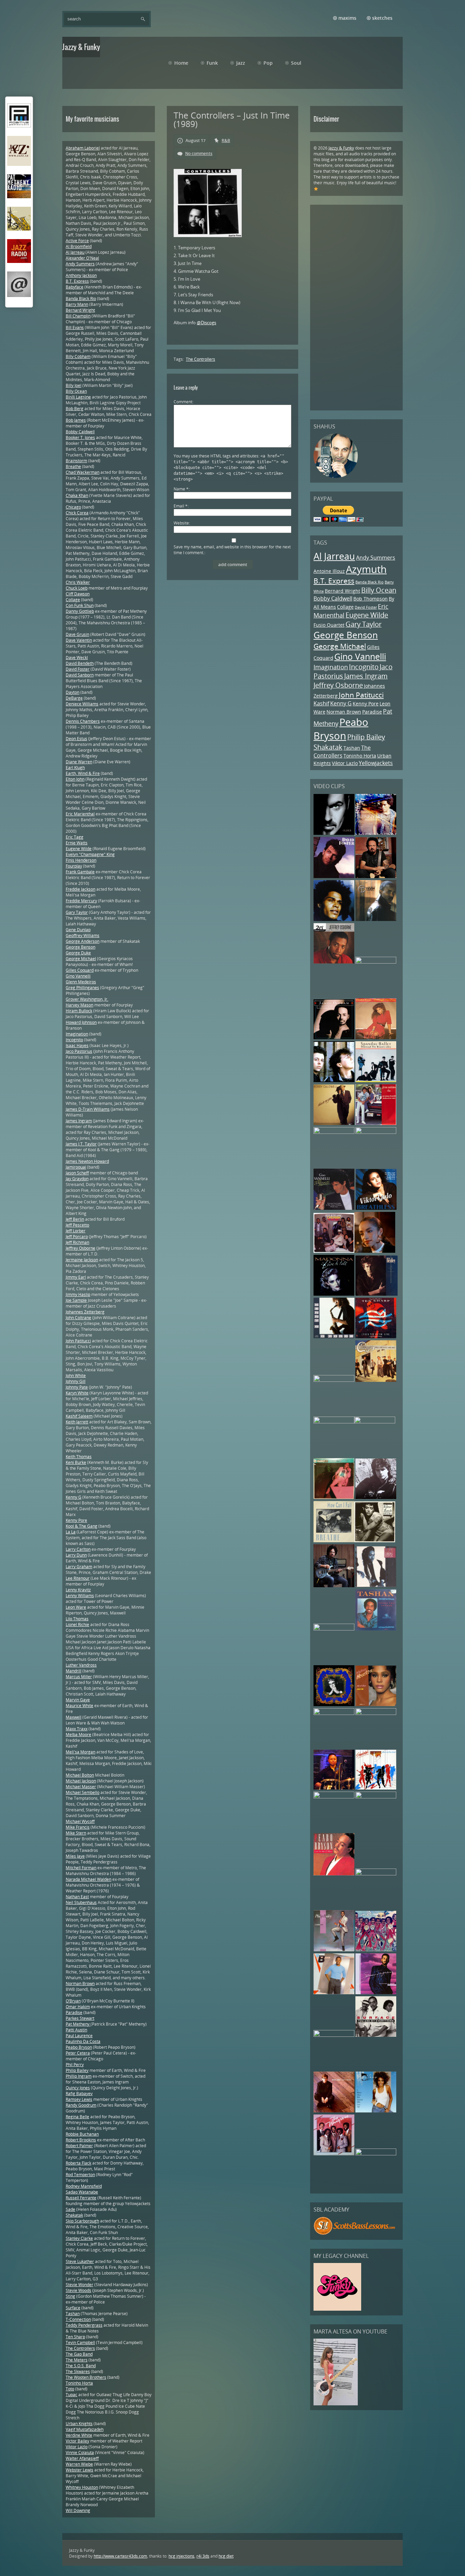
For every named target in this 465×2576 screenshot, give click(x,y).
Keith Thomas (79, 1457)
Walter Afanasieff (82, 2458)
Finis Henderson (81, 860)
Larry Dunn (76, 1555)
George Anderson (83, 941)
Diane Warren (79, 762)
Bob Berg (75, 409)
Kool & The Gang (82, 1526)
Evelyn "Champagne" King (90, 854)
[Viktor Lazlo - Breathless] (376, 1208)
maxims (347, 18)
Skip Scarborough (82, 2221)
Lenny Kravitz (78, 1590)
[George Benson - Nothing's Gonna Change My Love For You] (334, 1797)
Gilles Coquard (80, 970)
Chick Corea (77, 513)
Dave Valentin (79, 640)
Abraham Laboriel (83, 148)
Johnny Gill (76, 1381)
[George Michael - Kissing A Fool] (376, 1874)
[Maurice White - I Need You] (376, 962)
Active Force (77, 241)
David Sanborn (80, 675)
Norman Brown (344, 712)
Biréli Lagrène (78, 397)
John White (76, 1376)
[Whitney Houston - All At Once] (376, 1705)
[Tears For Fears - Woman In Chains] (334, 1081)
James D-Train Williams (88, 1109)
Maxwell (74, 1717)
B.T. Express (334, 581)
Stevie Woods (78, 2290)
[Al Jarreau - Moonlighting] (376, 2154)
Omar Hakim (78, 2007)
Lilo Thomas (77, 1619)
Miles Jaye (75, 1856)
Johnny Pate (77, 1387)
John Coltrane (78, 1318)
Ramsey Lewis (79, 2099)
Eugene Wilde (367, 615)
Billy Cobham (78, 356)
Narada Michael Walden (89, 1879)
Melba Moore (78, 1735)
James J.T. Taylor (81, 1144)
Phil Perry (75, 2065)
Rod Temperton (80, 2175)
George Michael (340, 646)
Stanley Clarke (79, 2238)
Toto (70, 2389)
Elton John (75, 779)
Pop (268, 63)
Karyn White (77, 1393)
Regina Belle (77, 2117)
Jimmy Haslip (78, 1294)
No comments (199, 153)
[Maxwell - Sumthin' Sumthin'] (334, 919)
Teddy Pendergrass (84, 2325)
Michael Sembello (83, 1792)
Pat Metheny (78, 2024)
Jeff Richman (77, 1242)
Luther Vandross (81, 1665)
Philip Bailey (366, 737)
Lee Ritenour (78, 1578)
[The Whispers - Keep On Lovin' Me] (334, 2154)
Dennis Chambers (83, 721)
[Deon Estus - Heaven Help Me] (376, 1586)
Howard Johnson (81, 1022)
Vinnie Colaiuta (80, 2453)
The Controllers (342, 752)
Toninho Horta (360, 756)
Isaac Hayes (77, 1045)
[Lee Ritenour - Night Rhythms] (375, 1422)
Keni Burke (76, 1462)
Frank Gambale (80, 872)
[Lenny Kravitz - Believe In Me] (376, 833)
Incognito (364, 667)
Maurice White (79, 1706)
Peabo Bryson (341, 729)
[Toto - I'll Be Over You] (376, 877)
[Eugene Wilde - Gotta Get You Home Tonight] (334, 2035)
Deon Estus (76, 739)
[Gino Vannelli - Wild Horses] (334, 1208)
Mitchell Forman (81, 1868)
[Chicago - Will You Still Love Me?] (376, 1380)
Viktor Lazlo (345, 763)
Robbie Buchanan (82, 2134)
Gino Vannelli (360, 657)
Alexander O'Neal (82, 258)
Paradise (372, 712)
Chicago (73, 507)
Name (181, 489)
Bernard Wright (342, 591)
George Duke (78, 953)
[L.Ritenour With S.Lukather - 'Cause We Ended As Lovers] (334, 1586)
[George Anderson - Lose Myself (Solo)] (334, 1788)
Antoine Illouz (329, 571)
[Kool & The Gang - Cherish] (334, 1251)
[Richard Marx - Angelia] (376, 1497)
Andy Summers (376, 558)
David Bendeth (80, 663)
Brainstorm (76, 461)
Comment (183, 402)
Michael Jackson (81, 1781)
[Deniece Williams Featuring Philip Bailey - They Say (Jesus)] (334, 1993)
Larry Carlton (78, 1549)
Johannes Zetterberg (85, 1312)
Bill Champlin (78, 316)
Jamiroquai (76, 1167)
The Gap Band (79, 2354)
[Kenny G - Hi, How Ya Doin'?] (334, 1337)
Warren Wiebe (79, 2464)
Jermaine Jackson (82, 1260)
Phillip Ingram (79, 2076)
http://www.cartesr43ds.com (120, 2556)
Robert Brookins (81, 2140)
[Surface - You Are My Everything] (376, 2035)
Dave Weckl (77, 658)
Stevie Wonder (79, 2285)
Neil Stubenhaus (81, 1902)
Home (181, 63)
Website (181, 523)
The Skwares (78, 2371)
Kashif (321, 703)
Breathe (73, 466)
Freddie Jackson (81, 889)
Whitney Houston (82, 2487)
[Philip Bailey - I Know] (334, 1950)
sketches (382, 18)
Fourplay (74, 866)
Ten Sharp (75, 2337)
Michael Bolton (80, 1775)
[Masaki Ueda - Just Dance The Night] (334, 1497)
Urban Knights (79, 2424)
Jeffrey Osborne (338, 685)
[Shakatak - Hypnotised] (376, 1788)
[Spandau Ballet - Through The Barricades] (376, 1081)
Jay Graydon (77, 1179)
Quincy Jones (78, 2088)
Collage (345, 607)
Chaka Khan (77, 495)
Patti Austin (76, 2030)
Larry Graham (79, 1567)
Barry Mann (77, 304)
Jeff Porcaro (77, 1237)
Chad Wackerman (83, 472)
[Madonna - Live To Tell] (334, 1294)
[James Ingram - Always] (376, 1993)
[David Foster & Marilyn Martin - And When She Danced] (334, 877)
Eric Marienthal (80, 814)
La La (71, 1532)
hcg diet (226, 2556)
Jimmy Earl (76, 1277)
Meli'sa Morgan (81, 1752)
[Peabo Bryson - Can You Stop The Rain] (334, 1874)
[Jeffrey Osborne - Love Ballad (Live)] (334, 962)
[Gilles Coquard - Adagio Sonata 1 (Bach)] (376, 1713)
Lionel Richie (77, 1625)
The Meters (77, 2360)
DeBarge (74, 698)
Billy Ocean (379, 590)
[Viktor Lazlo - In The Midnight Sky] (375, 1541)
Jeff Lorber (76, 1231)
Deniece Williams (82, 704)
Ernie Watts (77, 843)
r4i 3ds (203, 2556)
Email (181, 506)
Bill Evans (75, 327)
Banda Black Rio (370, 582)
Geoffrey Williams (83, 935)
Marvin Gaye (78, 1700)
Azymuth (366, 569)
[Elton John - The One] (334, 1705)
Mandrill (74, 1671)
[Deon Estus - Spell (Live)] (376, 1132)
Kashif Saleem (79, 1416)
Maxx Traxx (77, 1729)
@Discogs (206, 323)
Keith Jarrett (77, 1422)
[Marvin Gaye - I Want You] (334, 1713)
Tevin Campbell (80, 2343)
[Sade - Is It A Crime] (375, 1251)
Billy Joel (74, 385)
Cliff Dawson (78, 594)
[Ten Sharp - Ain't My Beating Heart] (376, 1337)
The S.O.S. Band (81, 2366)
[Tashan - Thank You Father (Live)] (376, 1629)
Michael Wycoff (80, 1821)
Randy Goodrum (81, 2105)
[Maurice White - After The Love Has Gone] (334, 1422)
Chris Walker (78, 582)
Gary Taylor (364, 624)
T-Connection (78, 2319)
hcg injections (181, 2556)
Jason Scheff (77, 1173)
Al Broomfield (79, 246)
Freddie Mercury (81, 901)
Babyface (75, 287)
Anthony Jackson (81, 275)
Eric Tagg (75, 837)
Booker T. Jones (80, 438)
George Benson (346, 635)
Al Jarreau (334, 556)
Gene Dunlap (78, 930)
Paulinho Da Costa (83, 2041)
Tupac (71, 2395)
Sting (70, 2296)
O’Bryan (73, 2001)
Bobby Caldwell (333, 598)
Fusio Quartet (329, 625)
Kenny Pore (366, 704)
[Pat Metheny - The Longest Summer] (334, 1132)
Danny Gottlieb (80, 611)
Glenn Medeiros (81, 982)
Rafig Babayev (79, 2094)
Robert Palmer (79, 2146)
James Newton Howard (87, 1161)
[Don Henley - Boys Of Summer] (376, 1294)
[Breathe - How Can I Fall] (334, 1541)
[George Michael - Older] (334, 833)
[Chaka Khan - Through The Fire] (376, 1038)
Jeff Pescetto (77, 1225)
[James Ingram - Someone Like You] (334, 1038)
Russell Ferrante (81, 2198)
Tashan (352, 748)
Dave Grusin (77, 634)
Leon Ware (76, 1607)
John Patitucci (361, 695)
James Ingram (366, 676)
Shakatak (328, 747)
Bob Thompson (371, 599)
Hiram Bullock (79, 1011)
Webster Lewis (79, 2470)
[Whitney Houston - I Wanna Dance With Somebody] (376, 2111)
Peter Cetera (78, 2053)
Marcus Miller (79, 1677)
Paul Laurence (79, 2036)
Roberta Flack (78, 2163)
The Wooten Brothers (86, 2377)
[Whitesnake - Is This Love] (334, 1629)
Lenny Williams (80, 1596)
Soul (296, 63)
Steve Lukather (80, 2261)
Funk (212, 63)
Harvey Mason (79, 1005)
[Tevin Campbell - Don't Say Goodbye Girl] (376, 919)
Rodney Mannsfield (84, 2186)
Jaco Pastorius (79, 1051)
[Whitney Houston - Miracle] (334, 1380)
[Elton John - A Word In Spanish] (334, 2111)
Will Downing (78, 2510)
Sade (70, 2209)
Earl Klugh (75, 768)
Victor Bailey (77, 2441)
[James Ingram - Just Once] (376, 1797)
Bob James (76, 420)
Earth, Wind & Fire (83, 773)
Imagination (331, 667)
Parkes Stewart (80, 2018)
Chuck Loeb (77, 588)
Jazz (241, 63)
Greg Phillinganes (82, 988)
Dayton (73, 692)
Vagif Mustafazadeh (85, 2429)
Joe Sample (76, 1300)
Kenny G (341, 703)
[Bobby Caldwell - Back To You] (334, 1123)
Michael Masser (81, 1787)
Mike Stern (76, 1833)
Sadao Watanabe (82, 2192)
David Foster (366, 607)
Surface (73, 2308)
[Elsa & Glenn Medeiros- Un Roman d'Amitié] (376, 1123)
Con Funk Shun (80, 605)
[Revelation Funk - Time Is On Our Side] (376, 1950)
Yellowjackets (376, 763)
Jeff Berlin (75, 1219)
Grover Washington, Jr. (87, 999)
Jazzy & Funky (341, 148)
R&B (226, 140)
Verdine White (79, 2435)
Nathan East (77, 1897)
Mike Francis (78, 1827)
